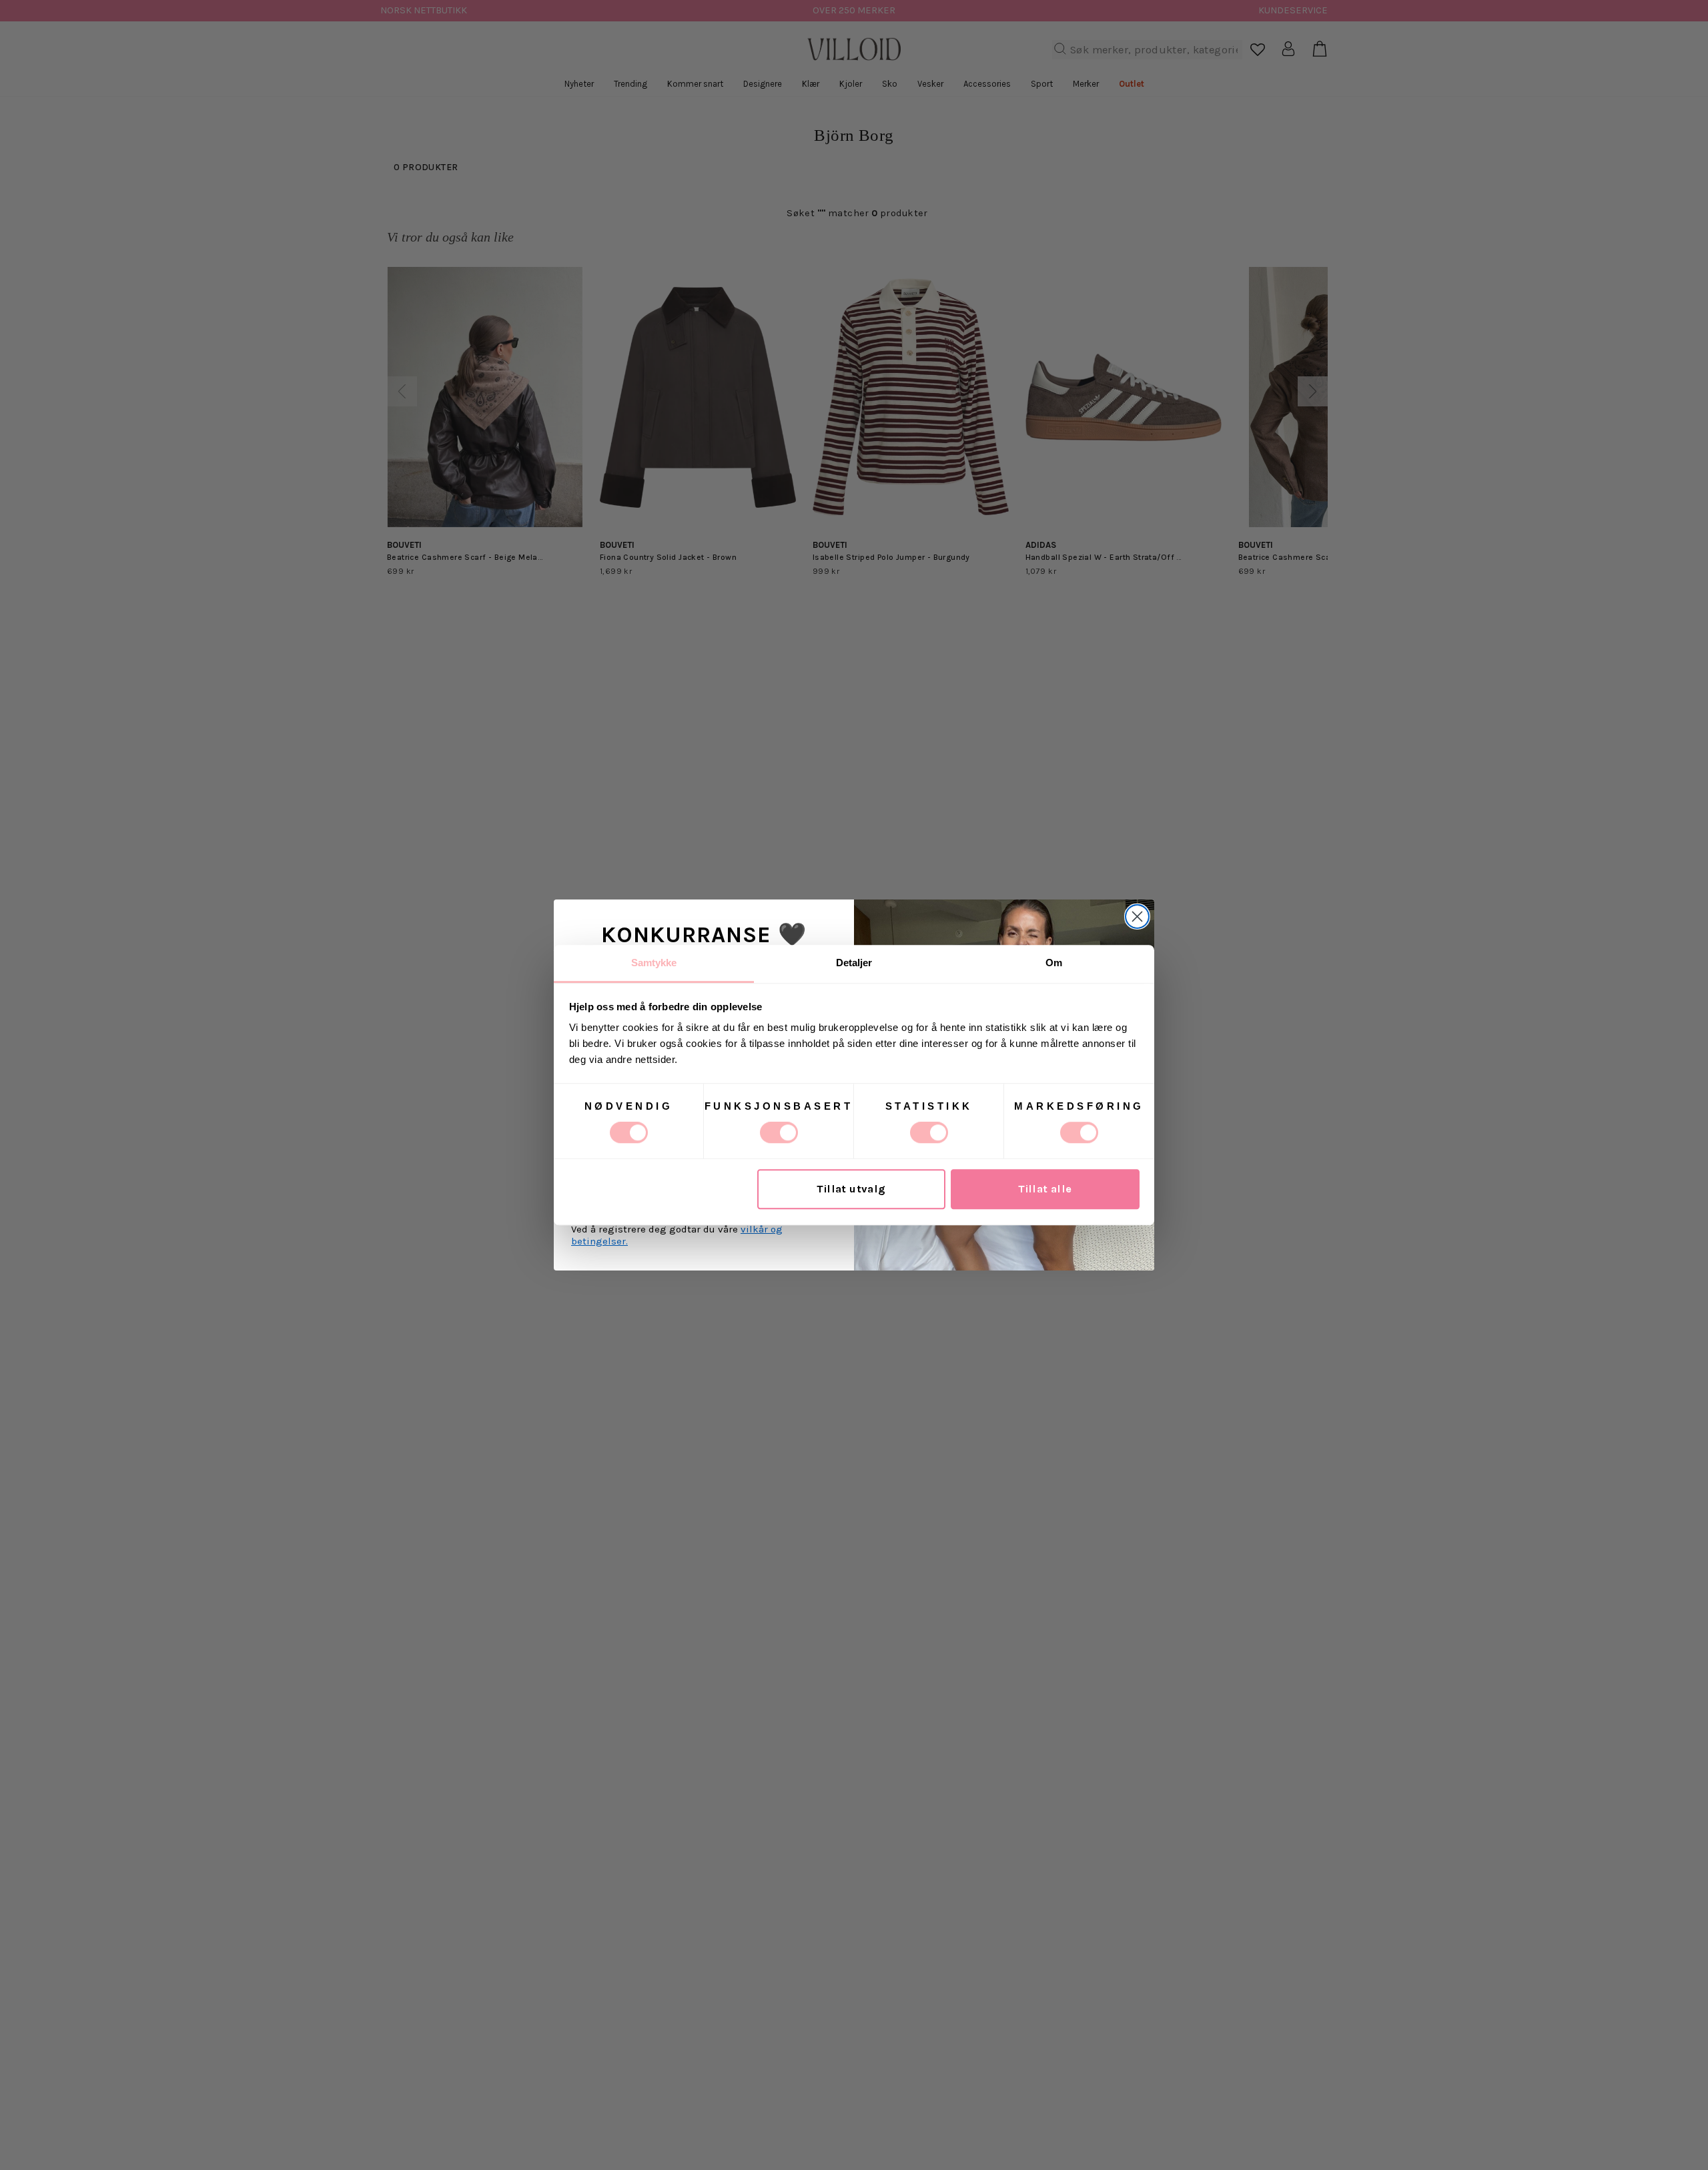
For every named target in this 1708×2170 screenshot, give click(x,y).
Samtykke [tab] (654, 963)
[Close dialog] (1137, 917)
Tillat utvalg (851, 1189)
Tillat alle (1045, 1189)
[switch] (779, 1132)
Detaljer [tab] (854, 963)
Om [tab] (1054, 963)
